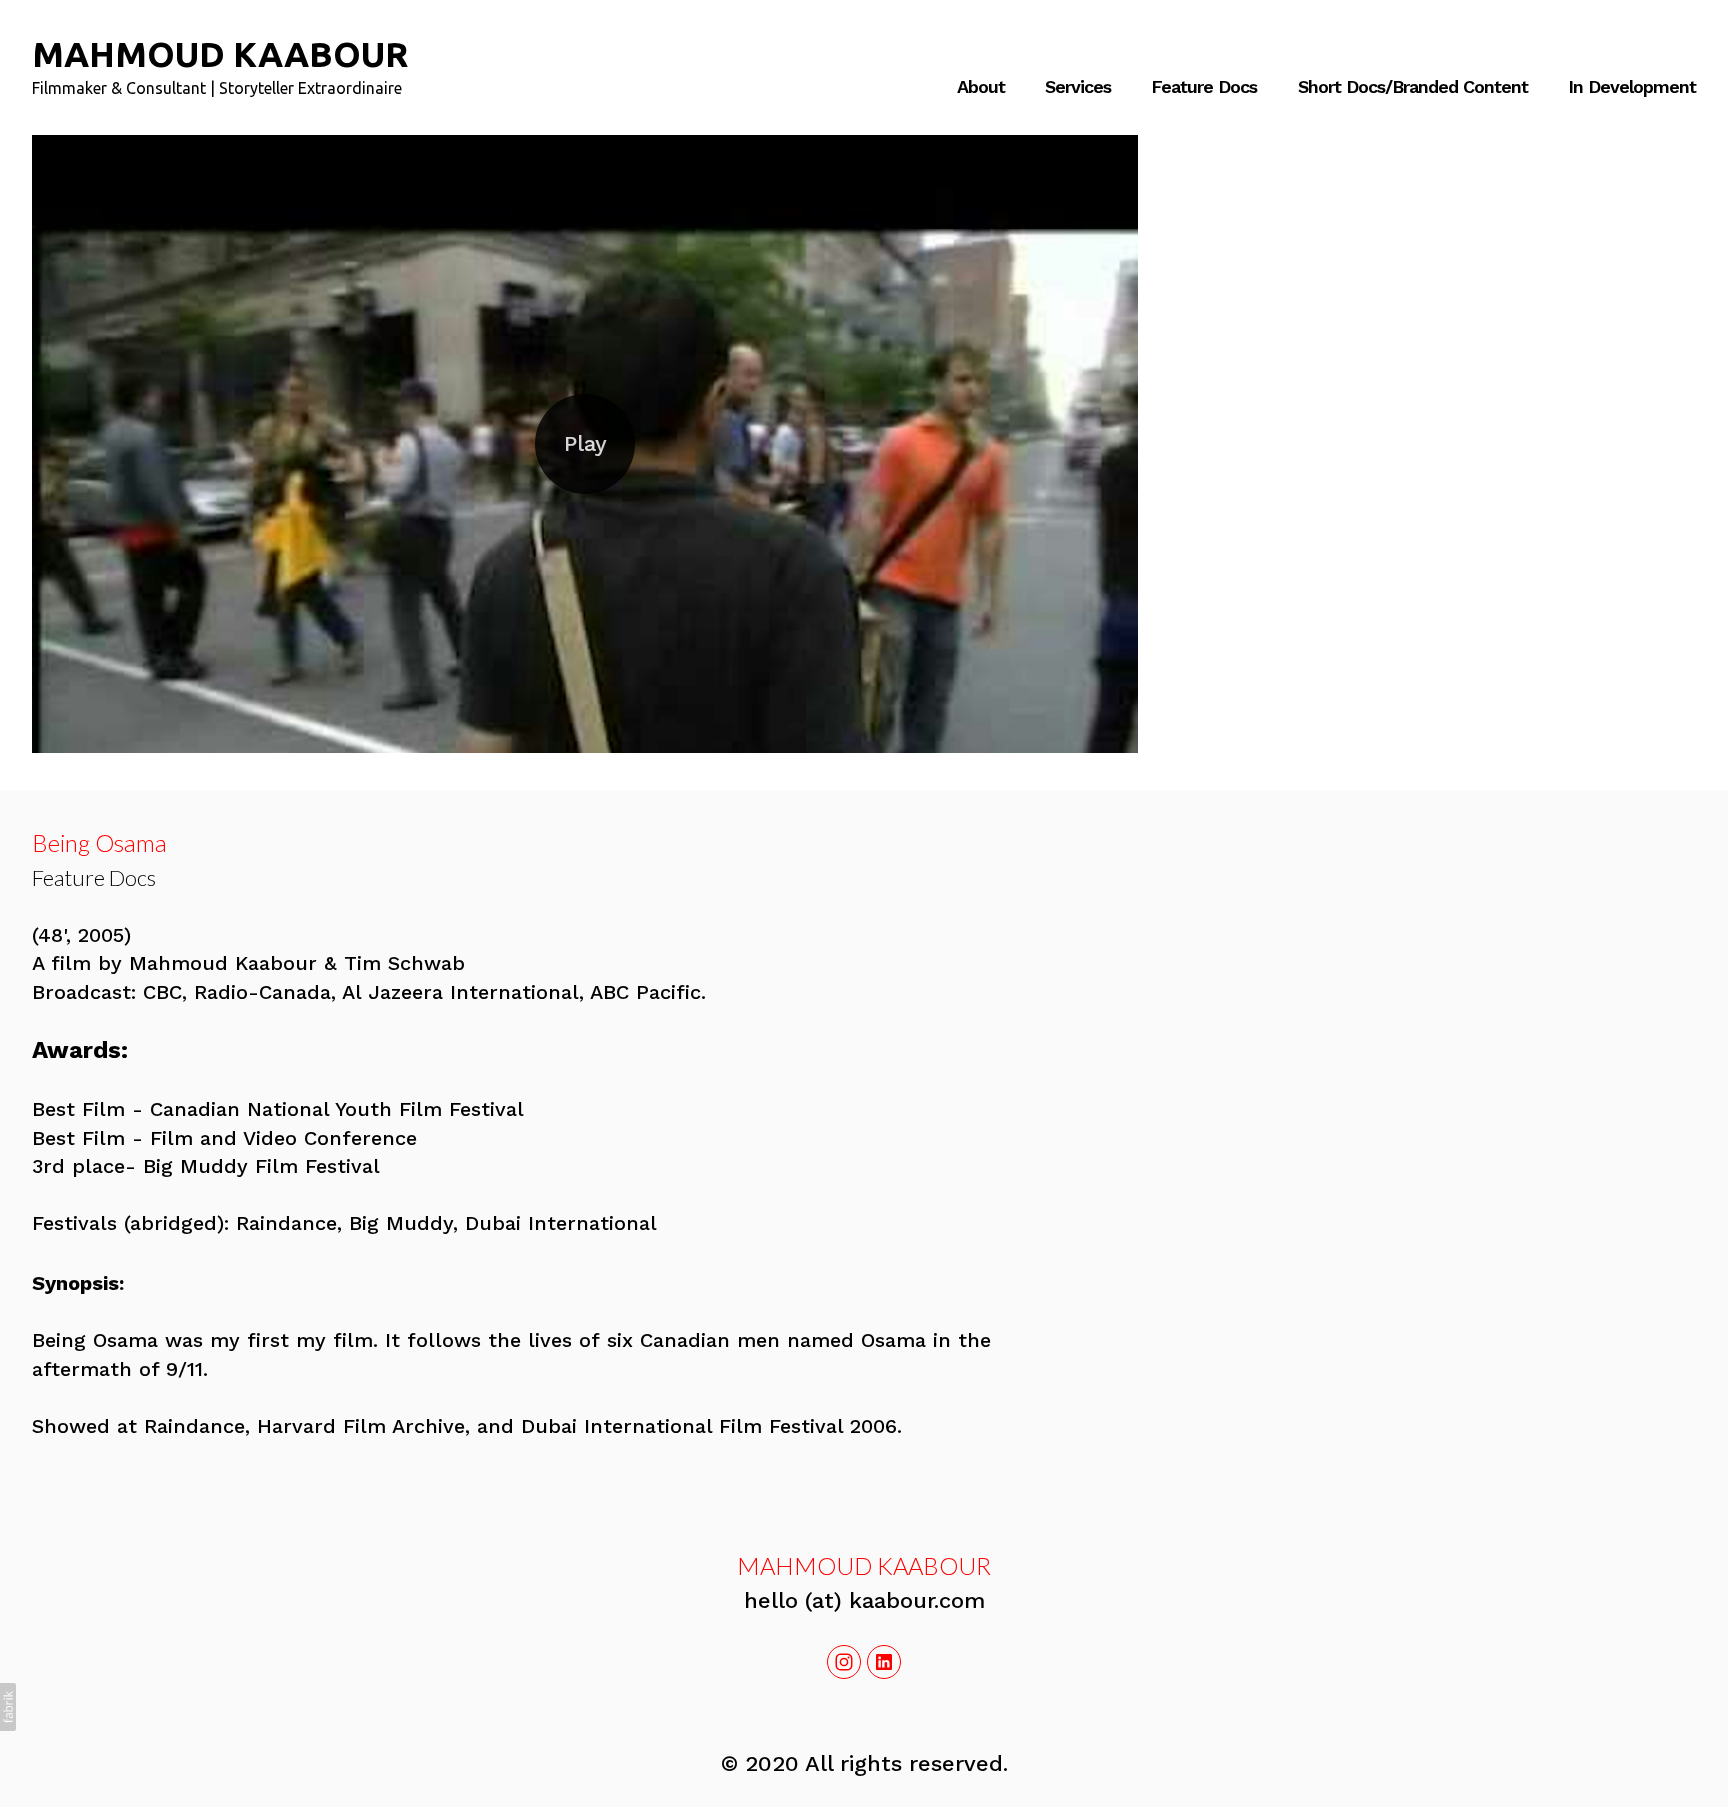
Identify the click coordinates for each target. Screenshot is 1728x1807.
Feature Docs (1204, 86)
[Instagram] (844, 1662)
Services (1078, 86)
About (981, 86)
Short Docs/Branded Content (1413, 86)
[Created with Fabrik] (8, 1707)
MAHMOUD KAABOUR (864, 1565)
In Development (1632, 86)
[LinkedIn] (884, 1662)
